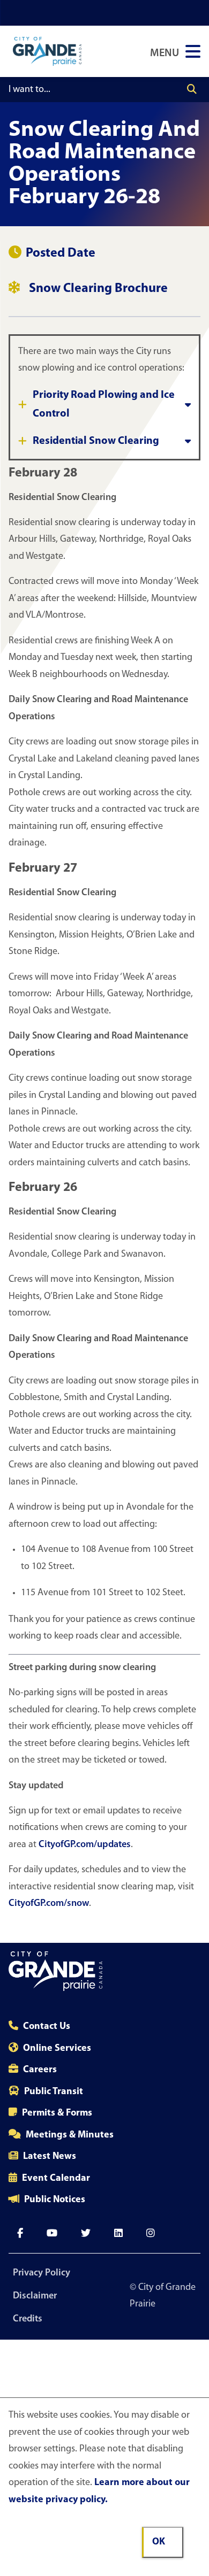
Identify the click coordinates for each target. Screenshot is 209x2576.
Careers (40, 2070)
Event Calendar (56, 2179)
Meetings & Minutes (70, 2135)
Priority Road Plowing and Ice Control (104, 405)
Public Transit (54, 2092)
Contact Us (47, 2027)
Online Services (57, 2049)
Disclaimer (35, 2296)
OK (159, 2542)
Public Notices (55, 2200)
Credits (28, 2319)
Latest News (50, 2157)
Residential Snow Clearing (96, 441)
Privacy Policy (42, 2273)
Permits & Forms (57, 2113)
